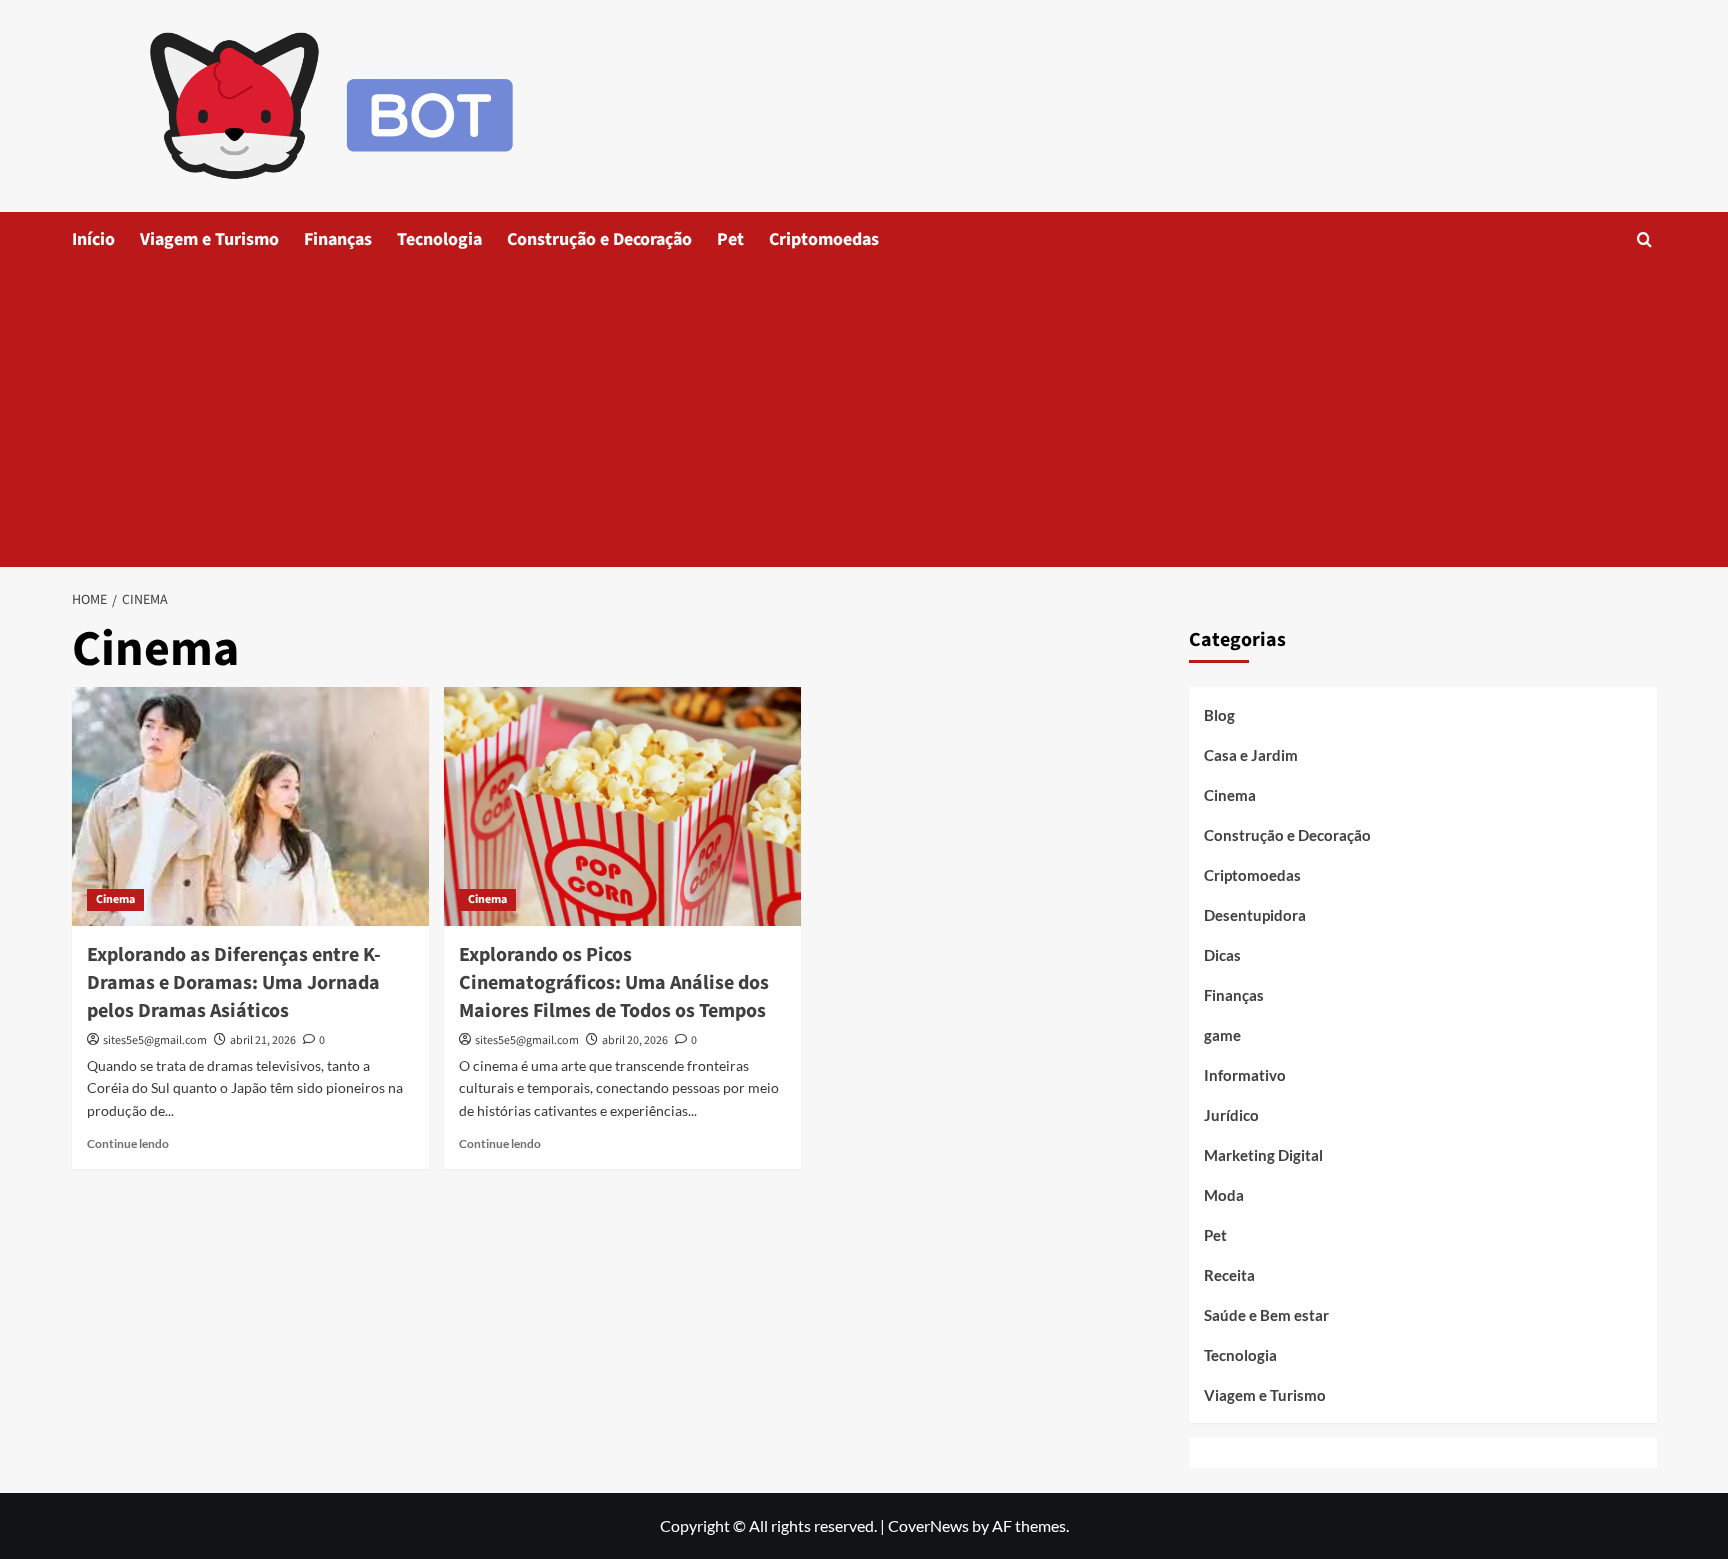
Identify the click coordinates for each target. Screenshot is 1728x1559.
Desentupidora (1255, 915)
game (1222, 1035)
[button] (1644, 239)
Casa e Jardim (1251, 755)
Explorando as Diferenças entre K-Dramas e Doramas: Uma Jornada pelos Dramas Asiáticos (234, 983)
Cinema (115, 899)
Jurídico (1231, 1115)
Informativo (1245, 1075)
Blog (1219, 715)
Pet (730, 239)
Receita (1229, 1275)
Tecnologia (439, 239)
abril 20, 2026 (635, 1040)
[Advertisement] (864, 417)
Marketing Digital (1263, 1155)
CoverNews (928, 1525)
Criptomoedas (824, 239)
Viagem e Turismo (209, 239)
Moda (1224, 1195)
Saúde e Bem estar (1266, 1315)
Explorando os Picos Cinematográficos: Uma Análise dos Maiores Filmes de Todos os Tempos (614, 983)
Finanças (338, 239)
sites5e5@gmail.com (155, 1040)
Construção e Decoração (599, 239)
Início (93, 239)
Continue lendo (128, 1143)
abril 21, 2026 (263, 1040)
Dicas (1222, 955)
